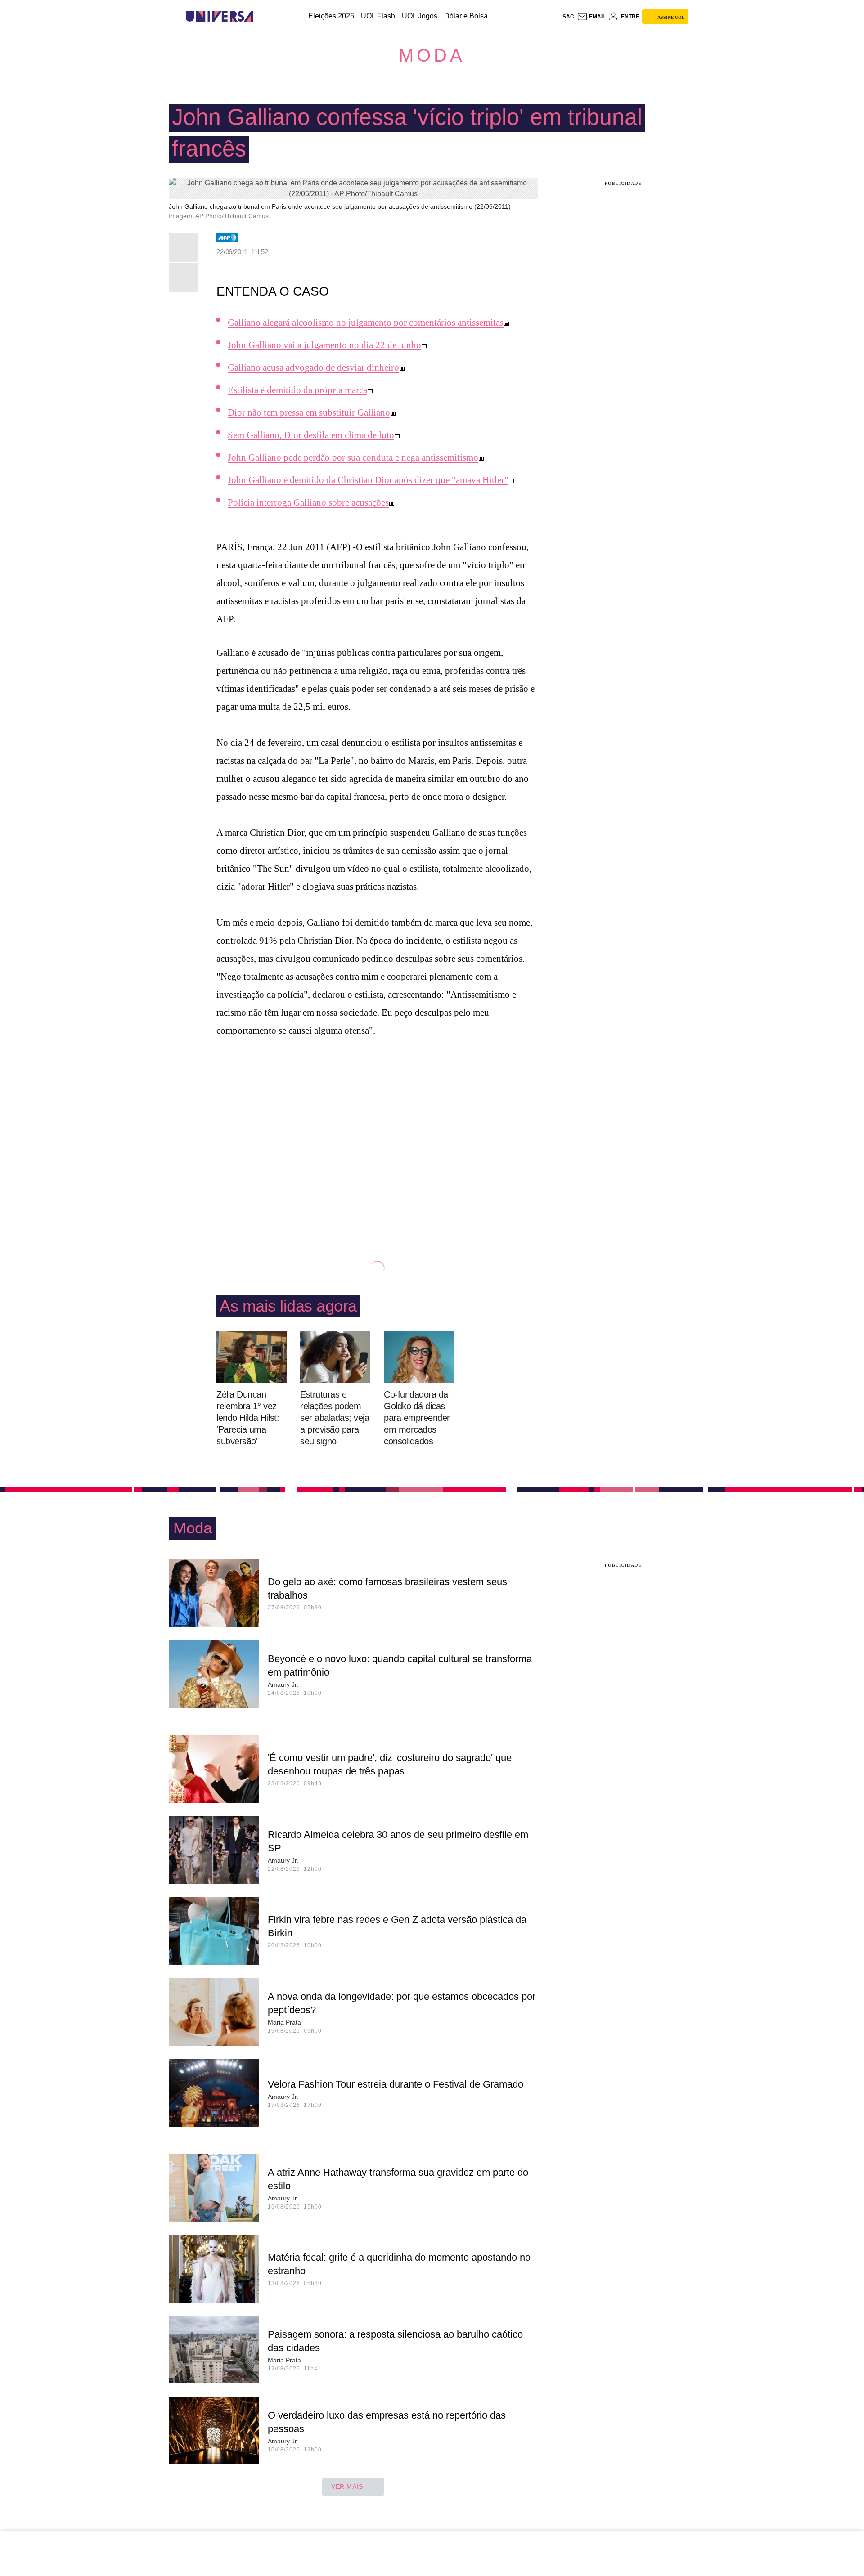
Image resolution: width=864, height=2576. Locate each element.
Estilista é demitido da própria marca (297, 390)
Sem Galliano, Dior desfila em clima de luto (311, 435)
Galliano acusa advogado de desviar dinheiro (313, 367)
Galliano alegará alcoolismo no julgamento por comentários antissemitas (366, 323)
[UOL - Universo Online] (261, 16)
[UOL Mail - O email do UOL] (591, 17)
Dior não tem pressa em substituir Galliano (309, 412)
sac (568, 17)
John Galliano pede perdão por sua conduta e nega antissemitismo (353, 457)
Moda (432, 55)
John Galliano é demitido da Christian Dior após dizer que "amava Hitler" (368, 480)
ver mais (347, 2486)
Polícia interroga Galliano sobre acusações (308, 502)
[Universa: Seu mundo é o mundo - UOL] (220, 16)
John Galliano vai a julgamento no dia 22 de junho (324, 345)
